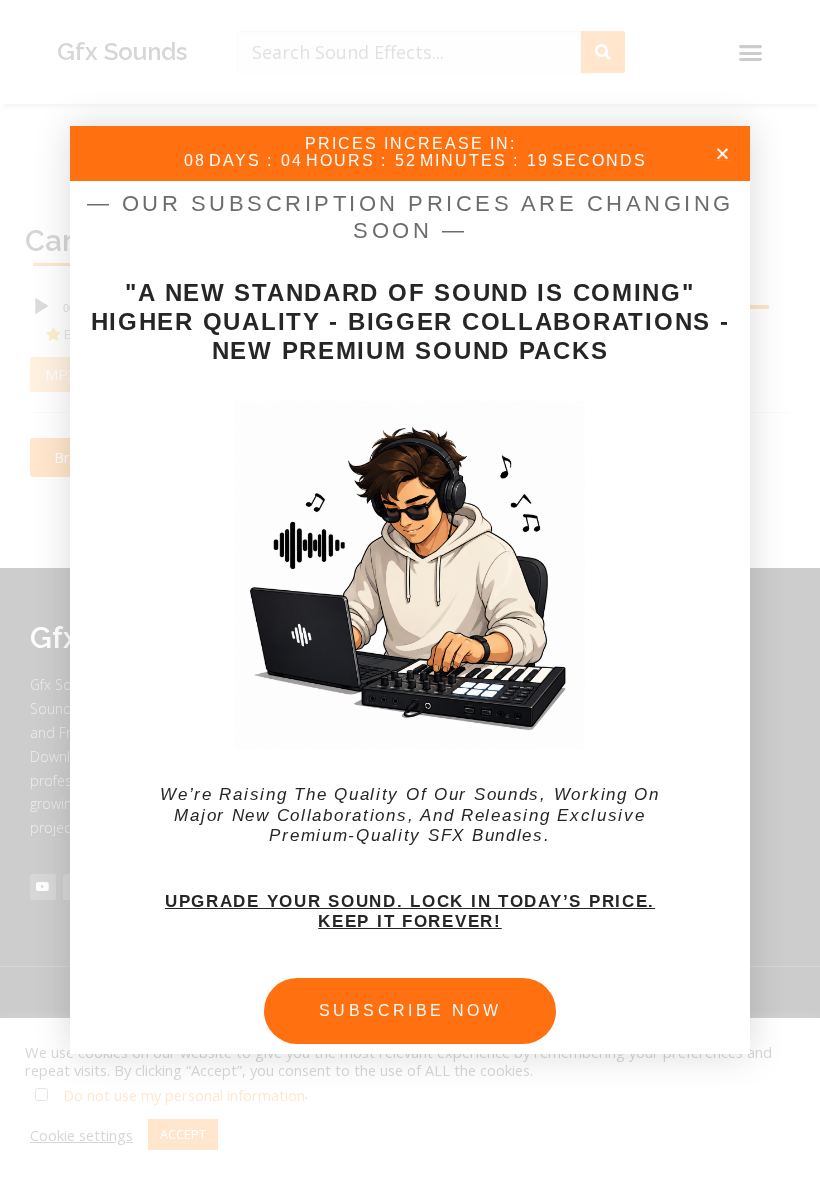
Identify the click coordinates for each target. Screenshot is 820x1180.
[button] (722, 153)
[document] (410, 590)
